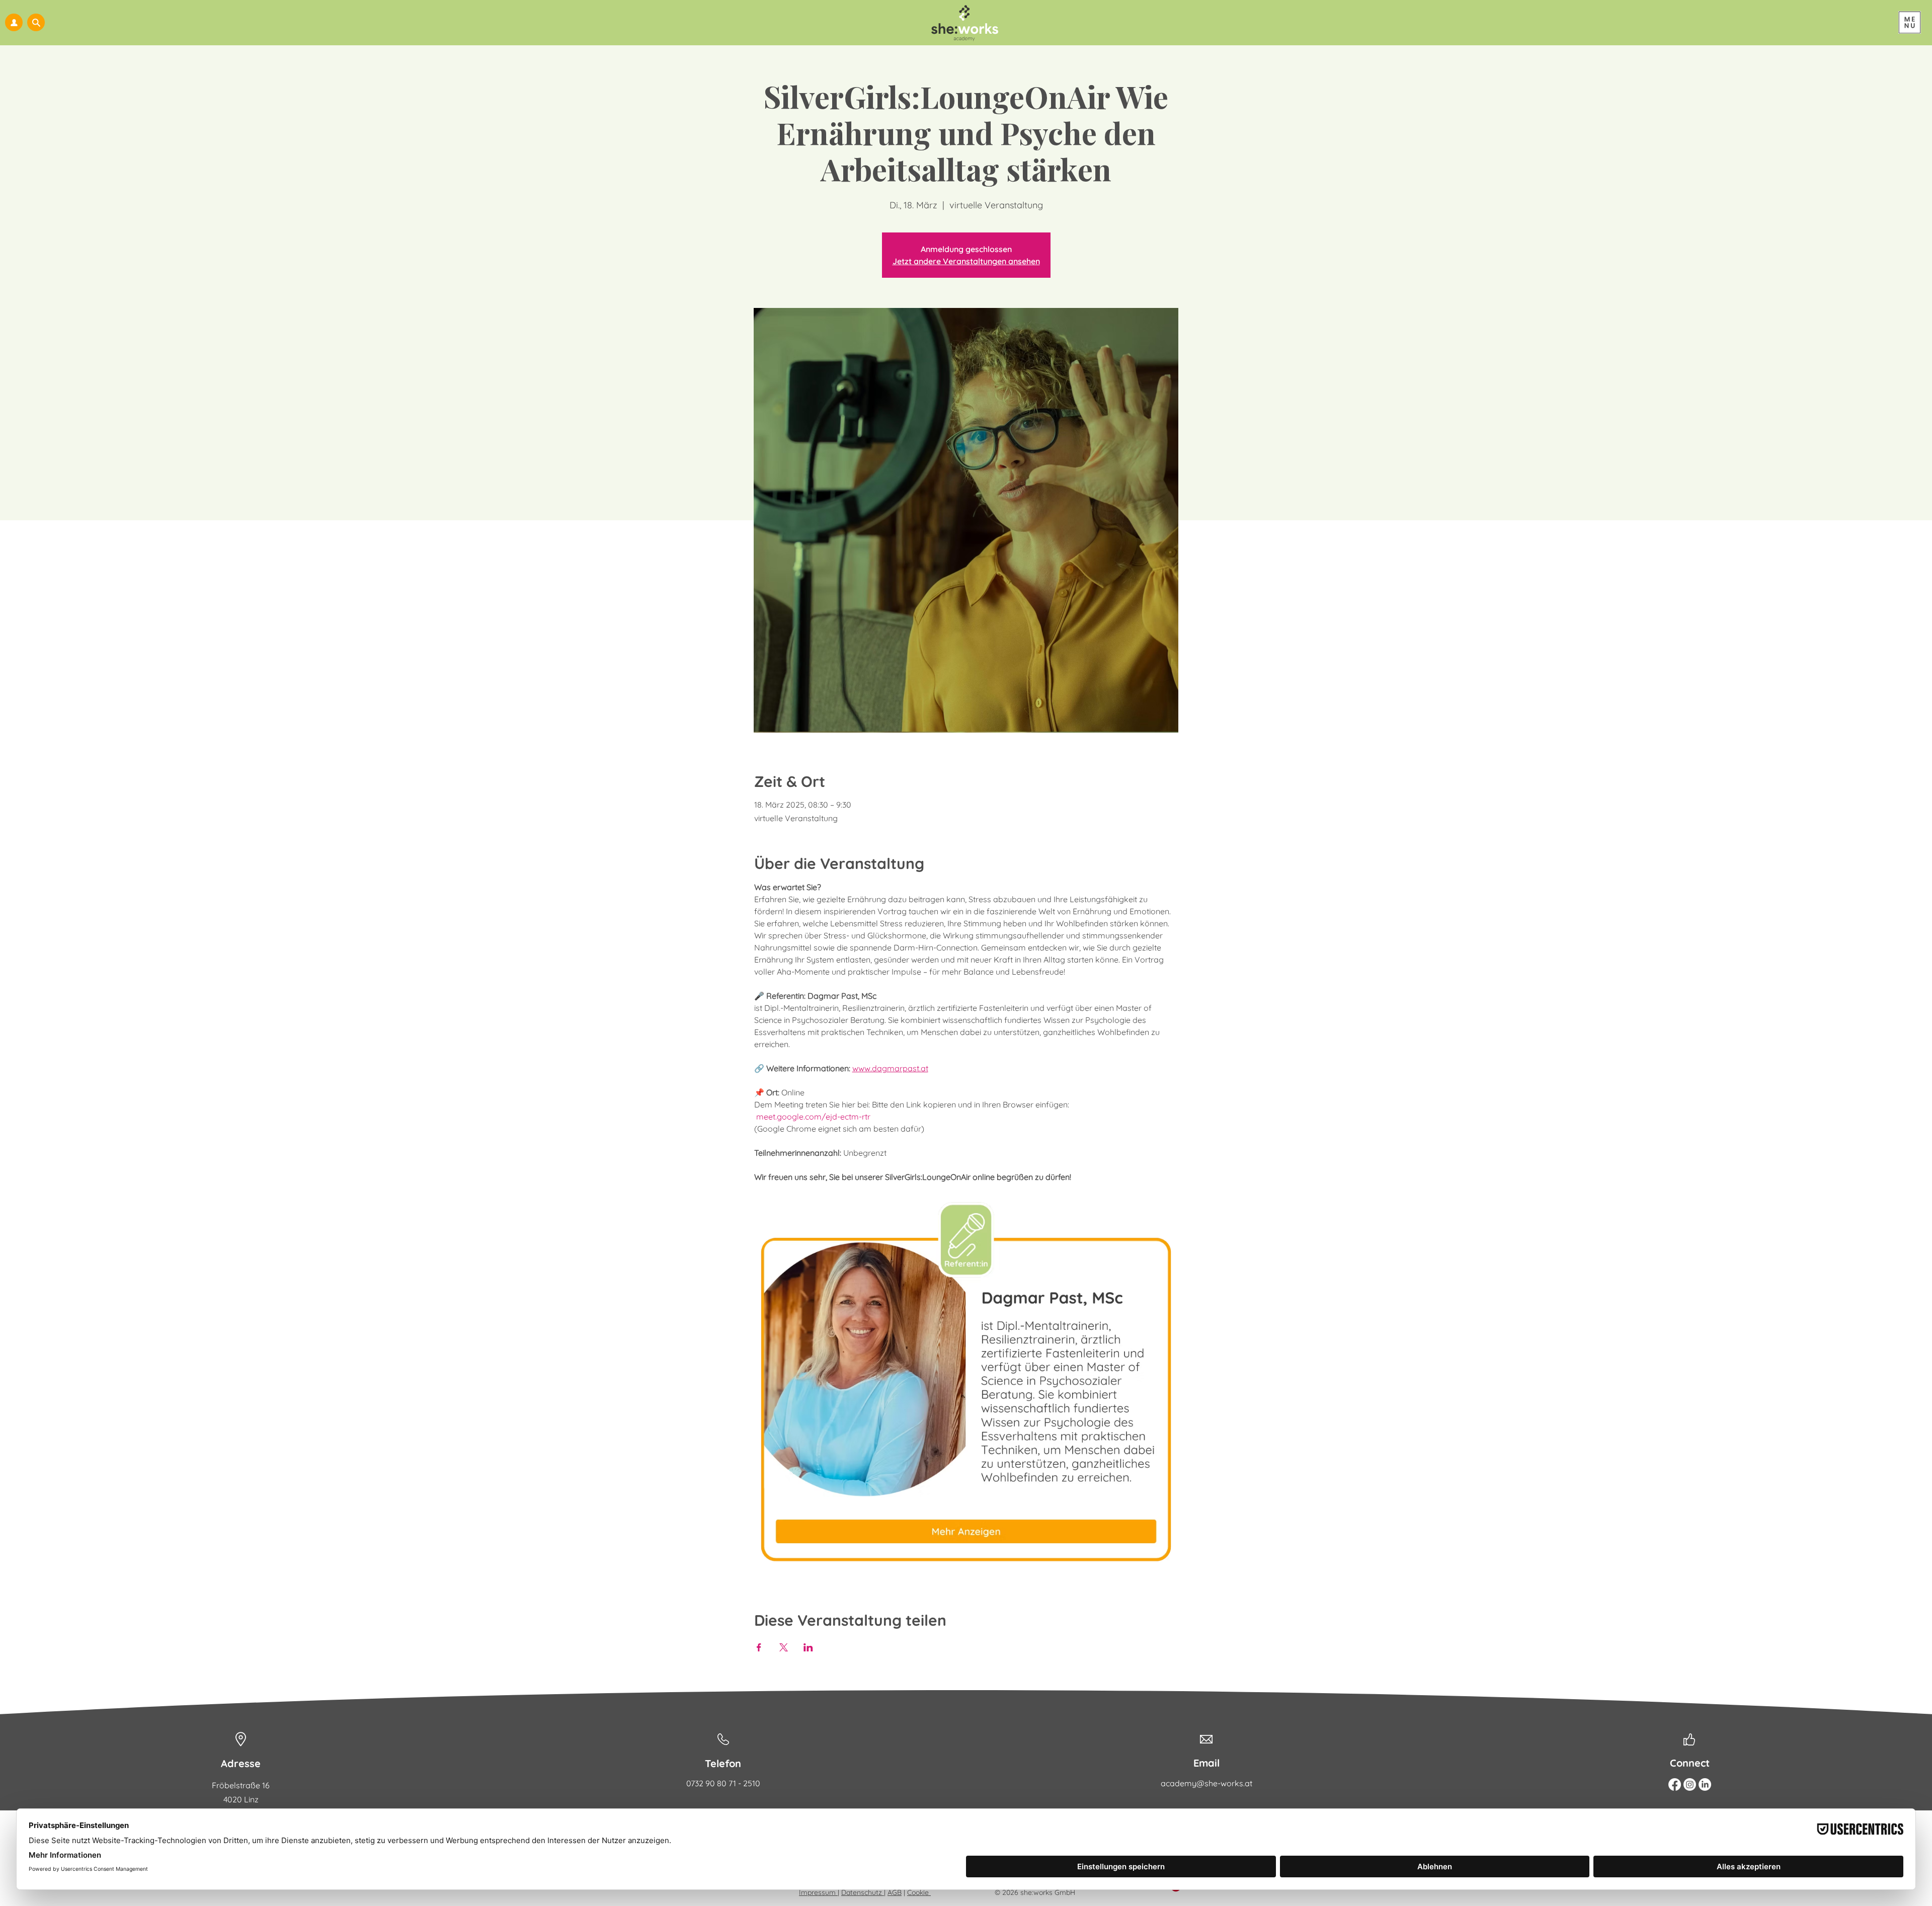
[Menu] (1910, 22)
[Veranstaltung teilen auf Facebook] (759, 1647)
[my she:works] (14, 22)
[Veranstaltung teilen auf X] (784, 1647)
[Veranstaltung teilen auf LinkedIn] (808, 1647)
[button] (36, 22)
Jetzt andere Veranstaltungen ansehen (966, 261)
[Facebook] (1675, 1784)
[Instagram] (1690, 1784)
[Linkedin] (1705, 1784)
